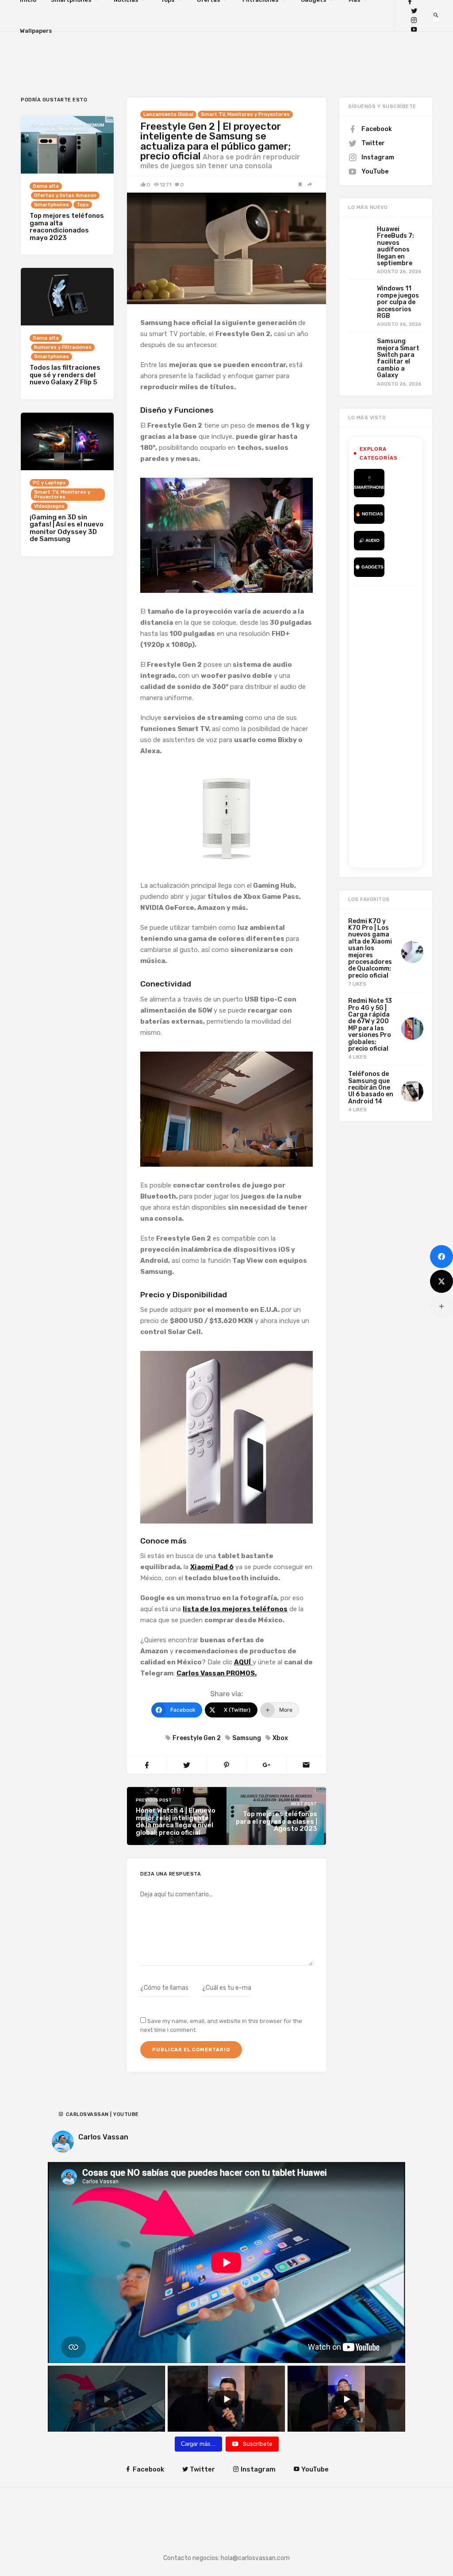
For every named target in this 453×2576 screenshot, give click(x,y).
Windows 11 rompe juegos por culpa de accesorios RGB (398, 302)
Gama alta (46, 186)
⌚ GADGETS (369, 567)
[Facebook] (441, 1257)
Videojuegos (49, 506)
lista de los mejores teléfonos (235, 1609)
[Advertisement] (403, 725)
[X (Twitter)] (441, 1281)
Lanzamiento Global (168, 114)
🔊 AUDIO (369, 540)
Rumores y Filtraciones (63, 347)
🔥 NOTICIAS (369, 514)
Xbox (280, 1738)
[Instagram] (414, 20)
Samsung (247, 1738)
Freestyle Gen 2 (197, 1738)
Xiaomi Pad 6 (212, 1567)
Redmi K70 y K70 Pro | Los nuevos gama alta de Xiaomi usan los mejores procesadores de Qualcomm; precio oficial (370, 948)
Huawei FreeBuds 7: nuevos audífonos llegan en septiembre (395, 246)
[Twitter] (414, 11)
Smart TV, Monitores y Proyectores (245, 114)
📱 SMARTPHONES (369, 483)
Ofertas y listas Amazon (65, 195)
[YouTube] (414, 29)
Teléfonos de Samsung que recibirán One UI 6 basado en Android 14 (371, 1088)
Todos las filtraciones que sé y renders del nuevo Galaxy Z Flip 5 (65, 375)
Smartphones (52, 205)
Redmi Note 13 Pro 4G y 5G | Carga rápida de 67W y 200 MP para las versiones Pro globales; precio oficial (370, 1025)
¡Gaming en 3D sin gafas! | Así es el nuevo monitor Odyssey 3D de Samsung (67, 528)
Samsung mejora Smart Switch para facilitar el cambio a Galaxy (398, 358)
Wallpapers (36, 31)
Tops (83, 205)
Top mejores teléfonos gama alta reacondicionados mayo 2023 (67, 227)
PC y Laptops (49, 483)
